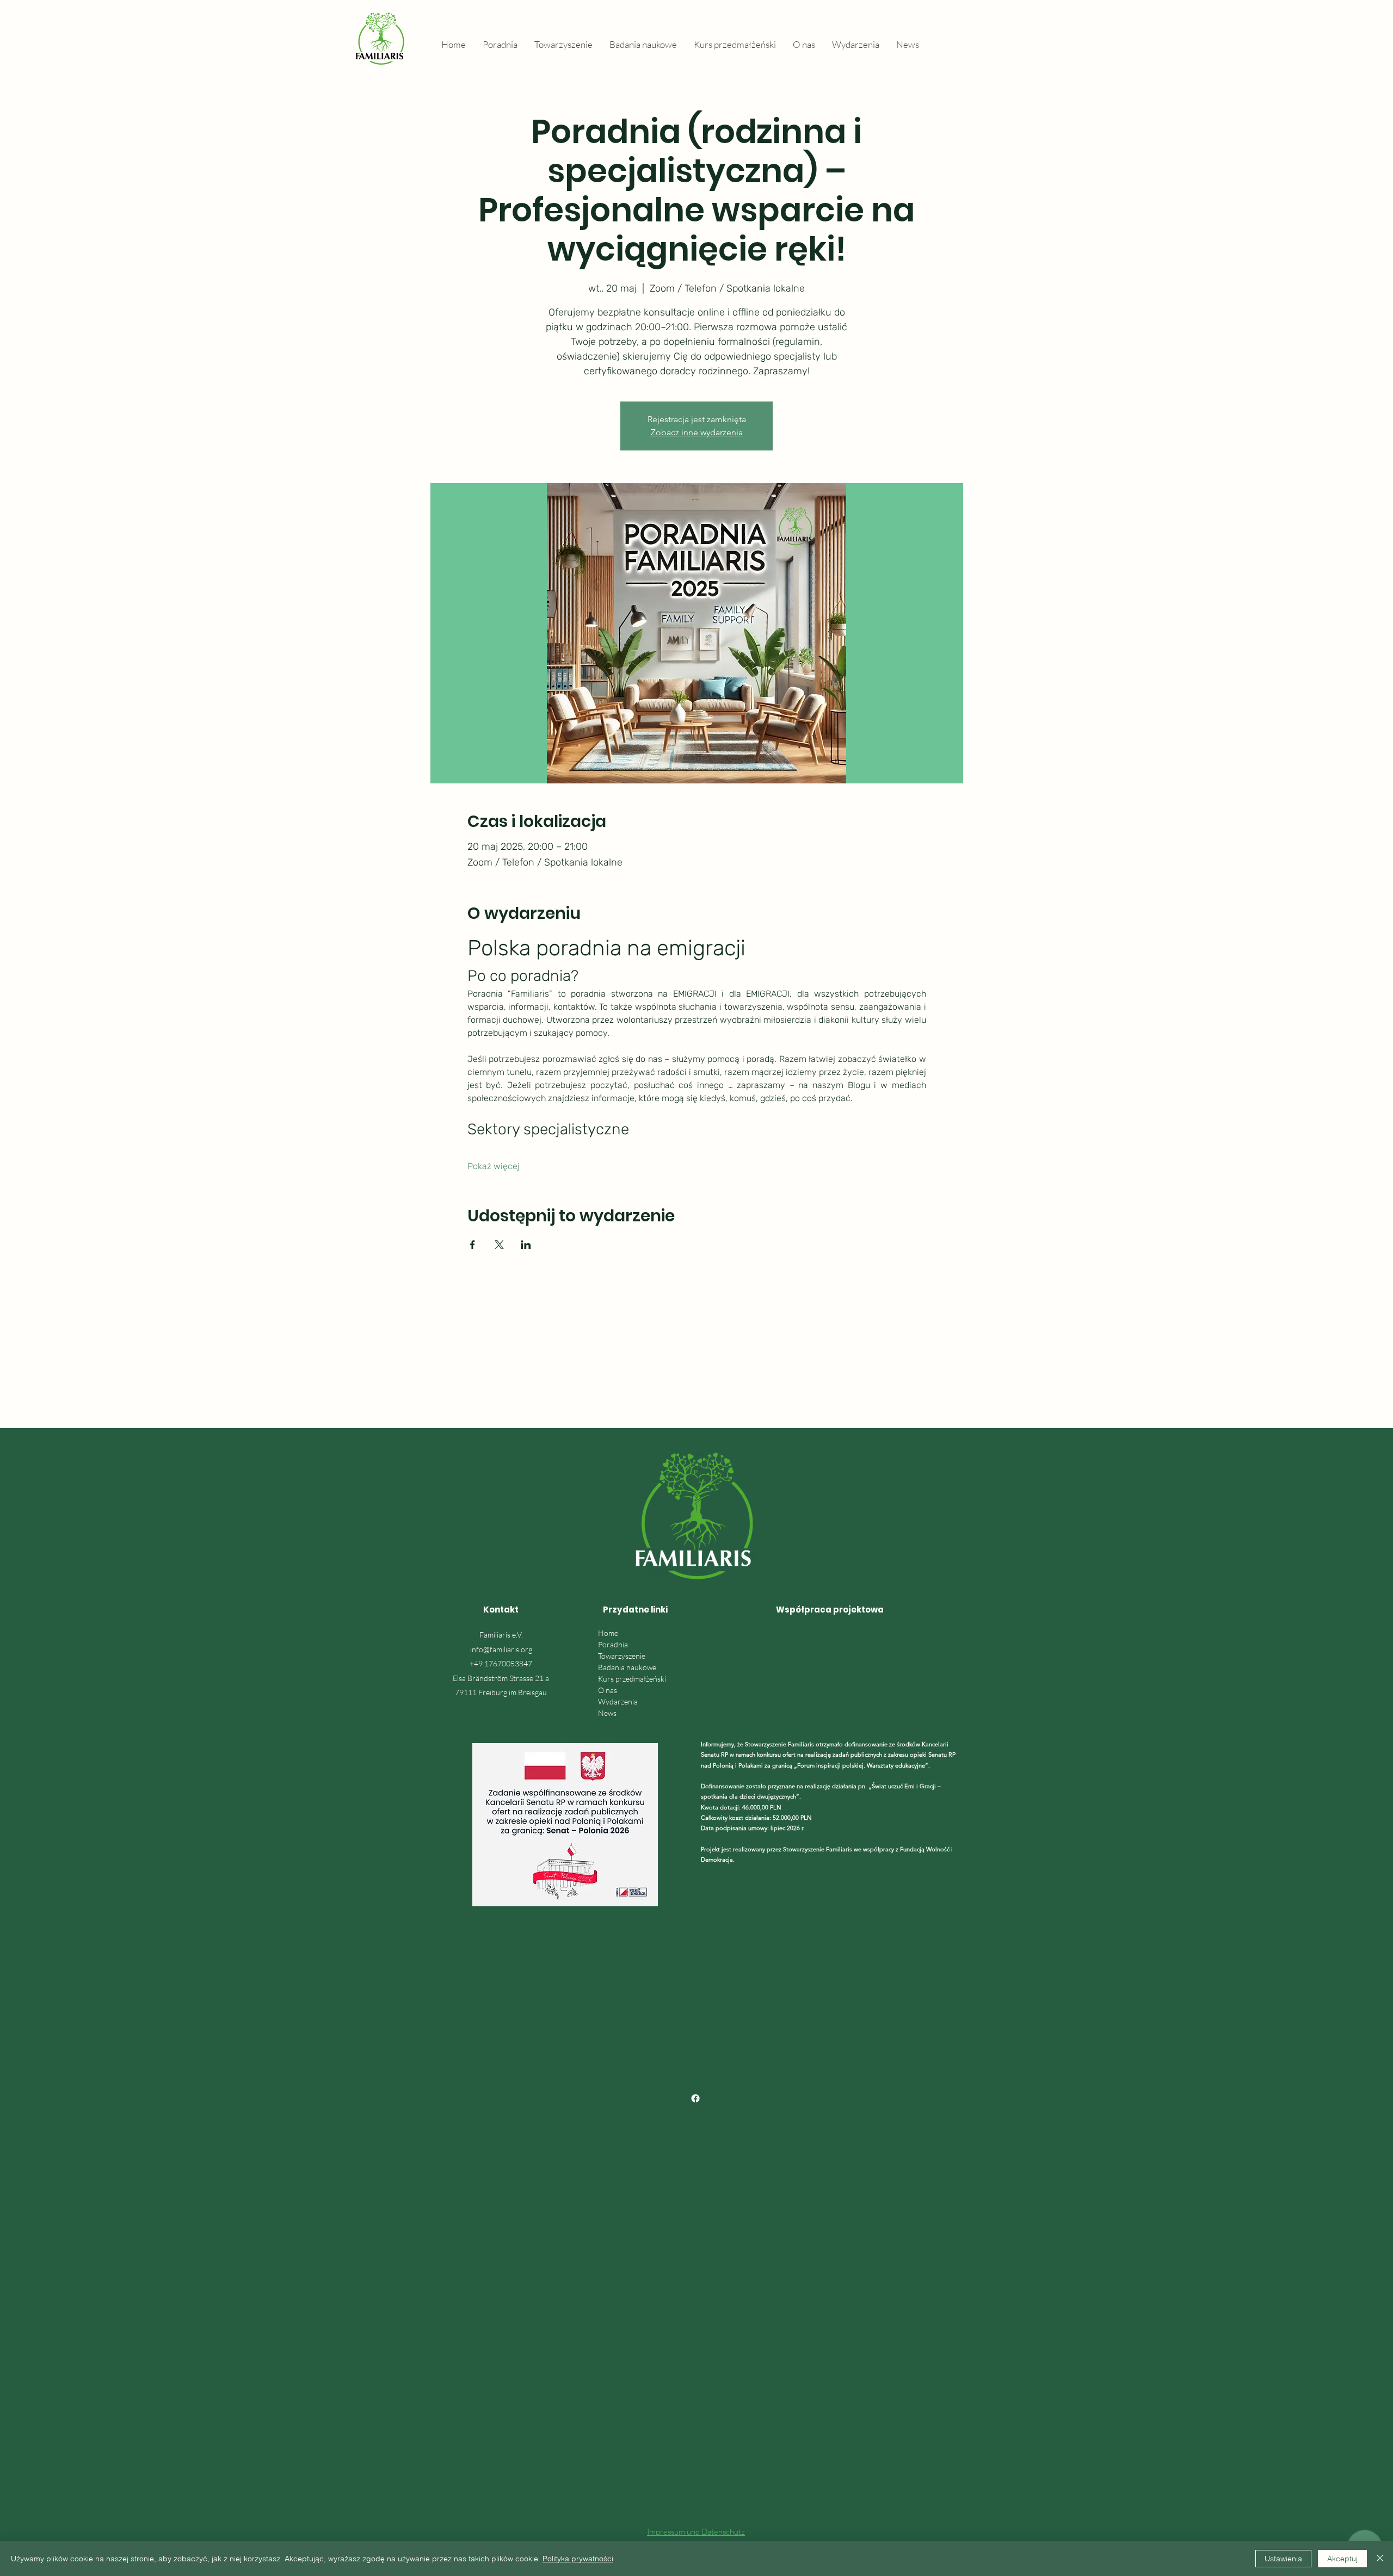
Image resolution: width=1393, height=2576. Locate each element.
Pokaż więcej (494, 1166)
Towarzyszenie (622, 1656)
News (607, 1713)
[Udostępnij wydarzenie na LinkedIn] (526, 1245)
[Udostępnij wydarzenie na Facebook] (473, 1245)
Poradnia (613, 1644)
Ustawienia (1283, 2559)
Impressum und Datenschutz (696, 2532)
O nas (608, 1690)
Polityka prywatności (578, 2559)
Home (608, 1633)
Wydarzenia (618, 1701)
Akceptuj (1342, 2559)
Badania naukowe (627, 1667)
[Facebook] (695, 2098)
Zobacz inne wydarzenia (697, 432)
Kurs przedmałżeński (632, 1679)
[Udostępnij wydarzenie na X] (499, 1245)
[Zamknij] (1380, 2559)
